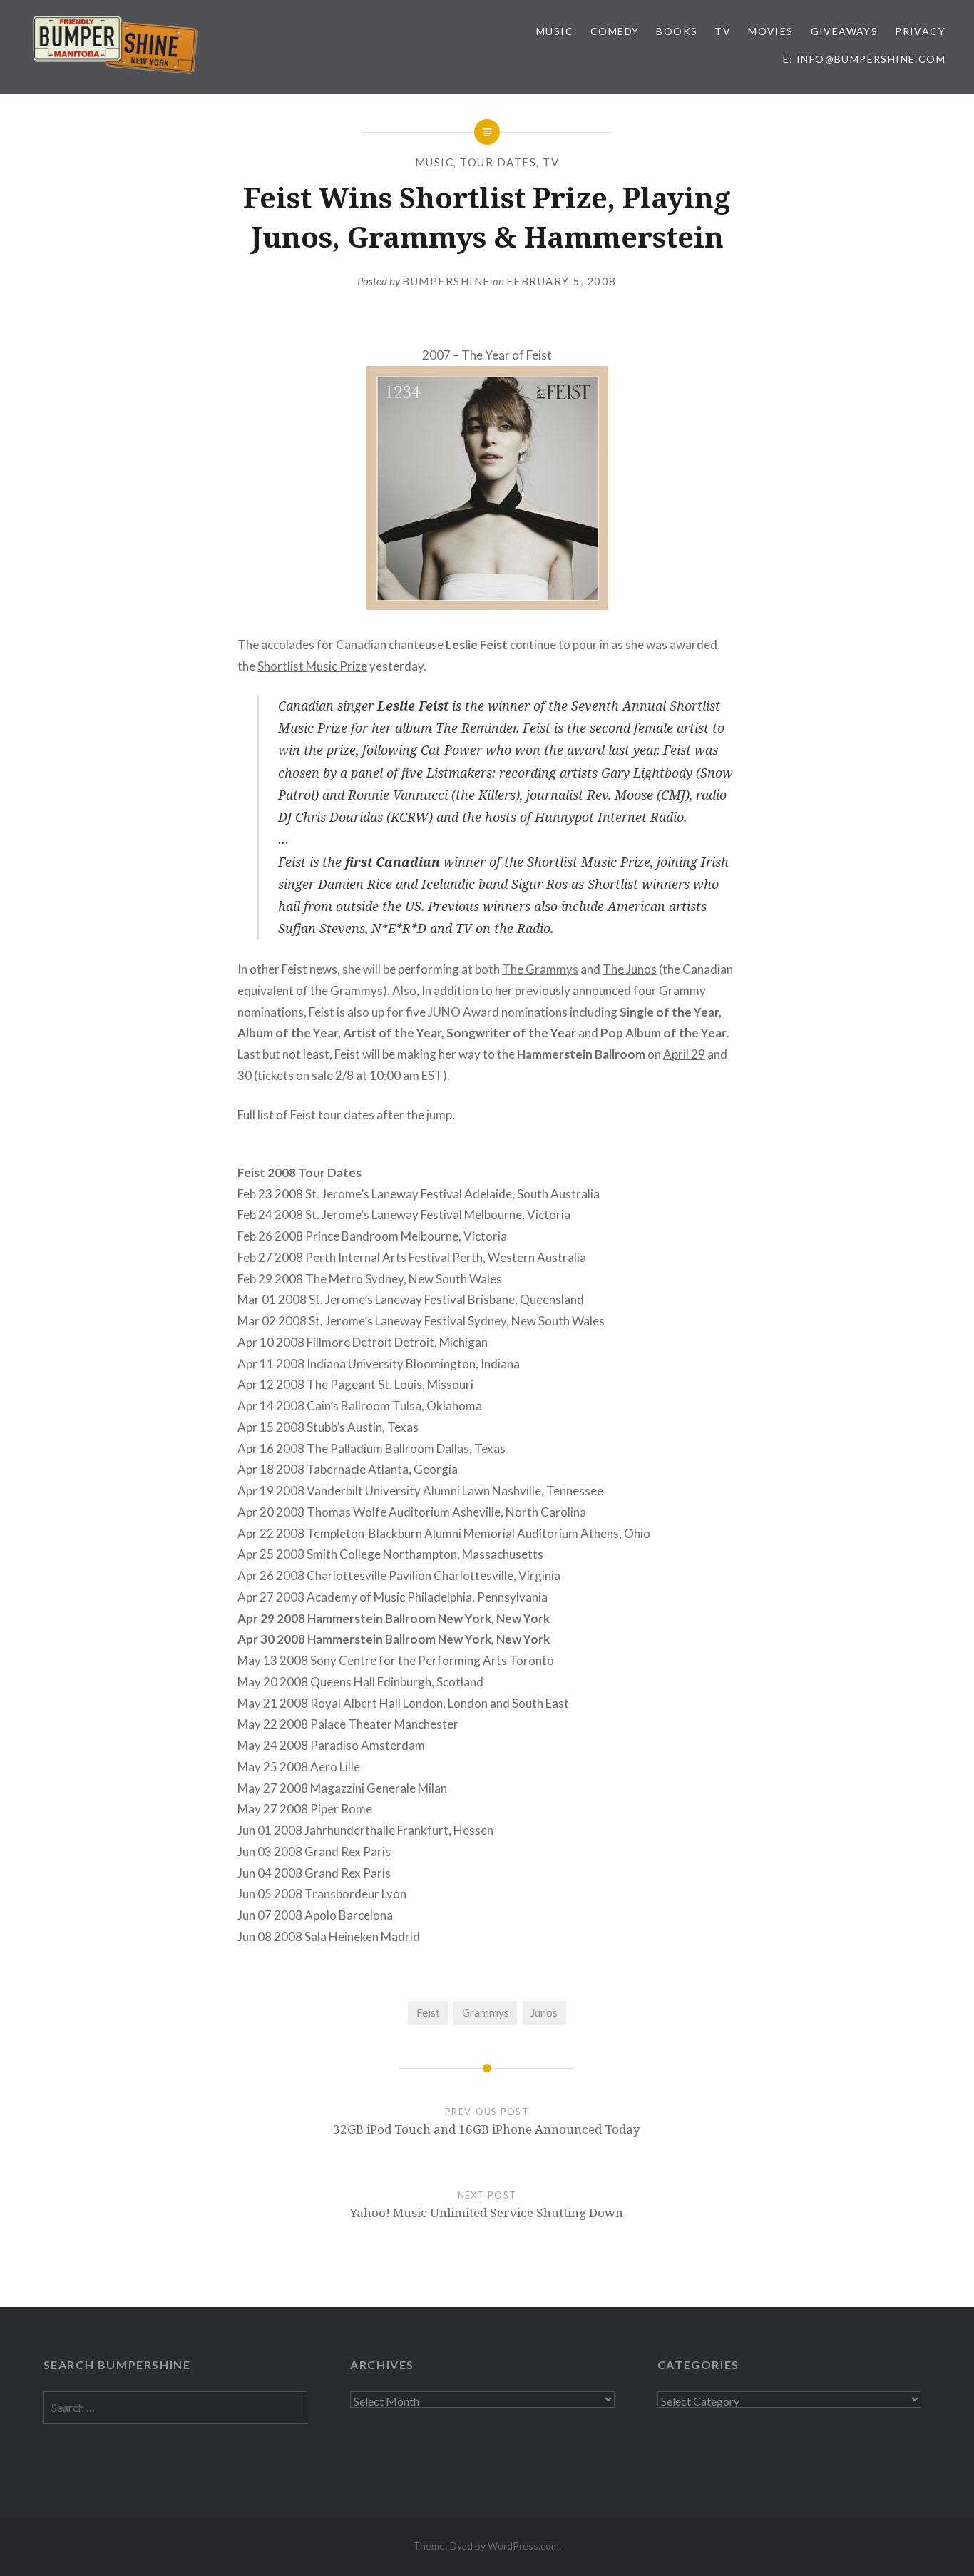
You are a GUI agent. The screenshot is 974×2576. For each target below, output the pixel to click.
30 (245, 1075)
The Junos (630, 969)
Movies (770, 31)
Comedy (615, 31)
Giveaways (845, 31)
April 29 (684, 1054)
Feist (428, 2012)
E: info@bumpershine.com (864, 59)
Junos (544, 2012)
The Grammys (540, 969)
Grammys (486, 2012)
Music (555, 31)
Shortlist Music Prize (312, 666)
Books (677, 31)
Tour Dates (498, 162)
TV (723, 31)
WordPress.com (523, 2546)
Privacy (920, 31)
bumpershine (446, 281)
